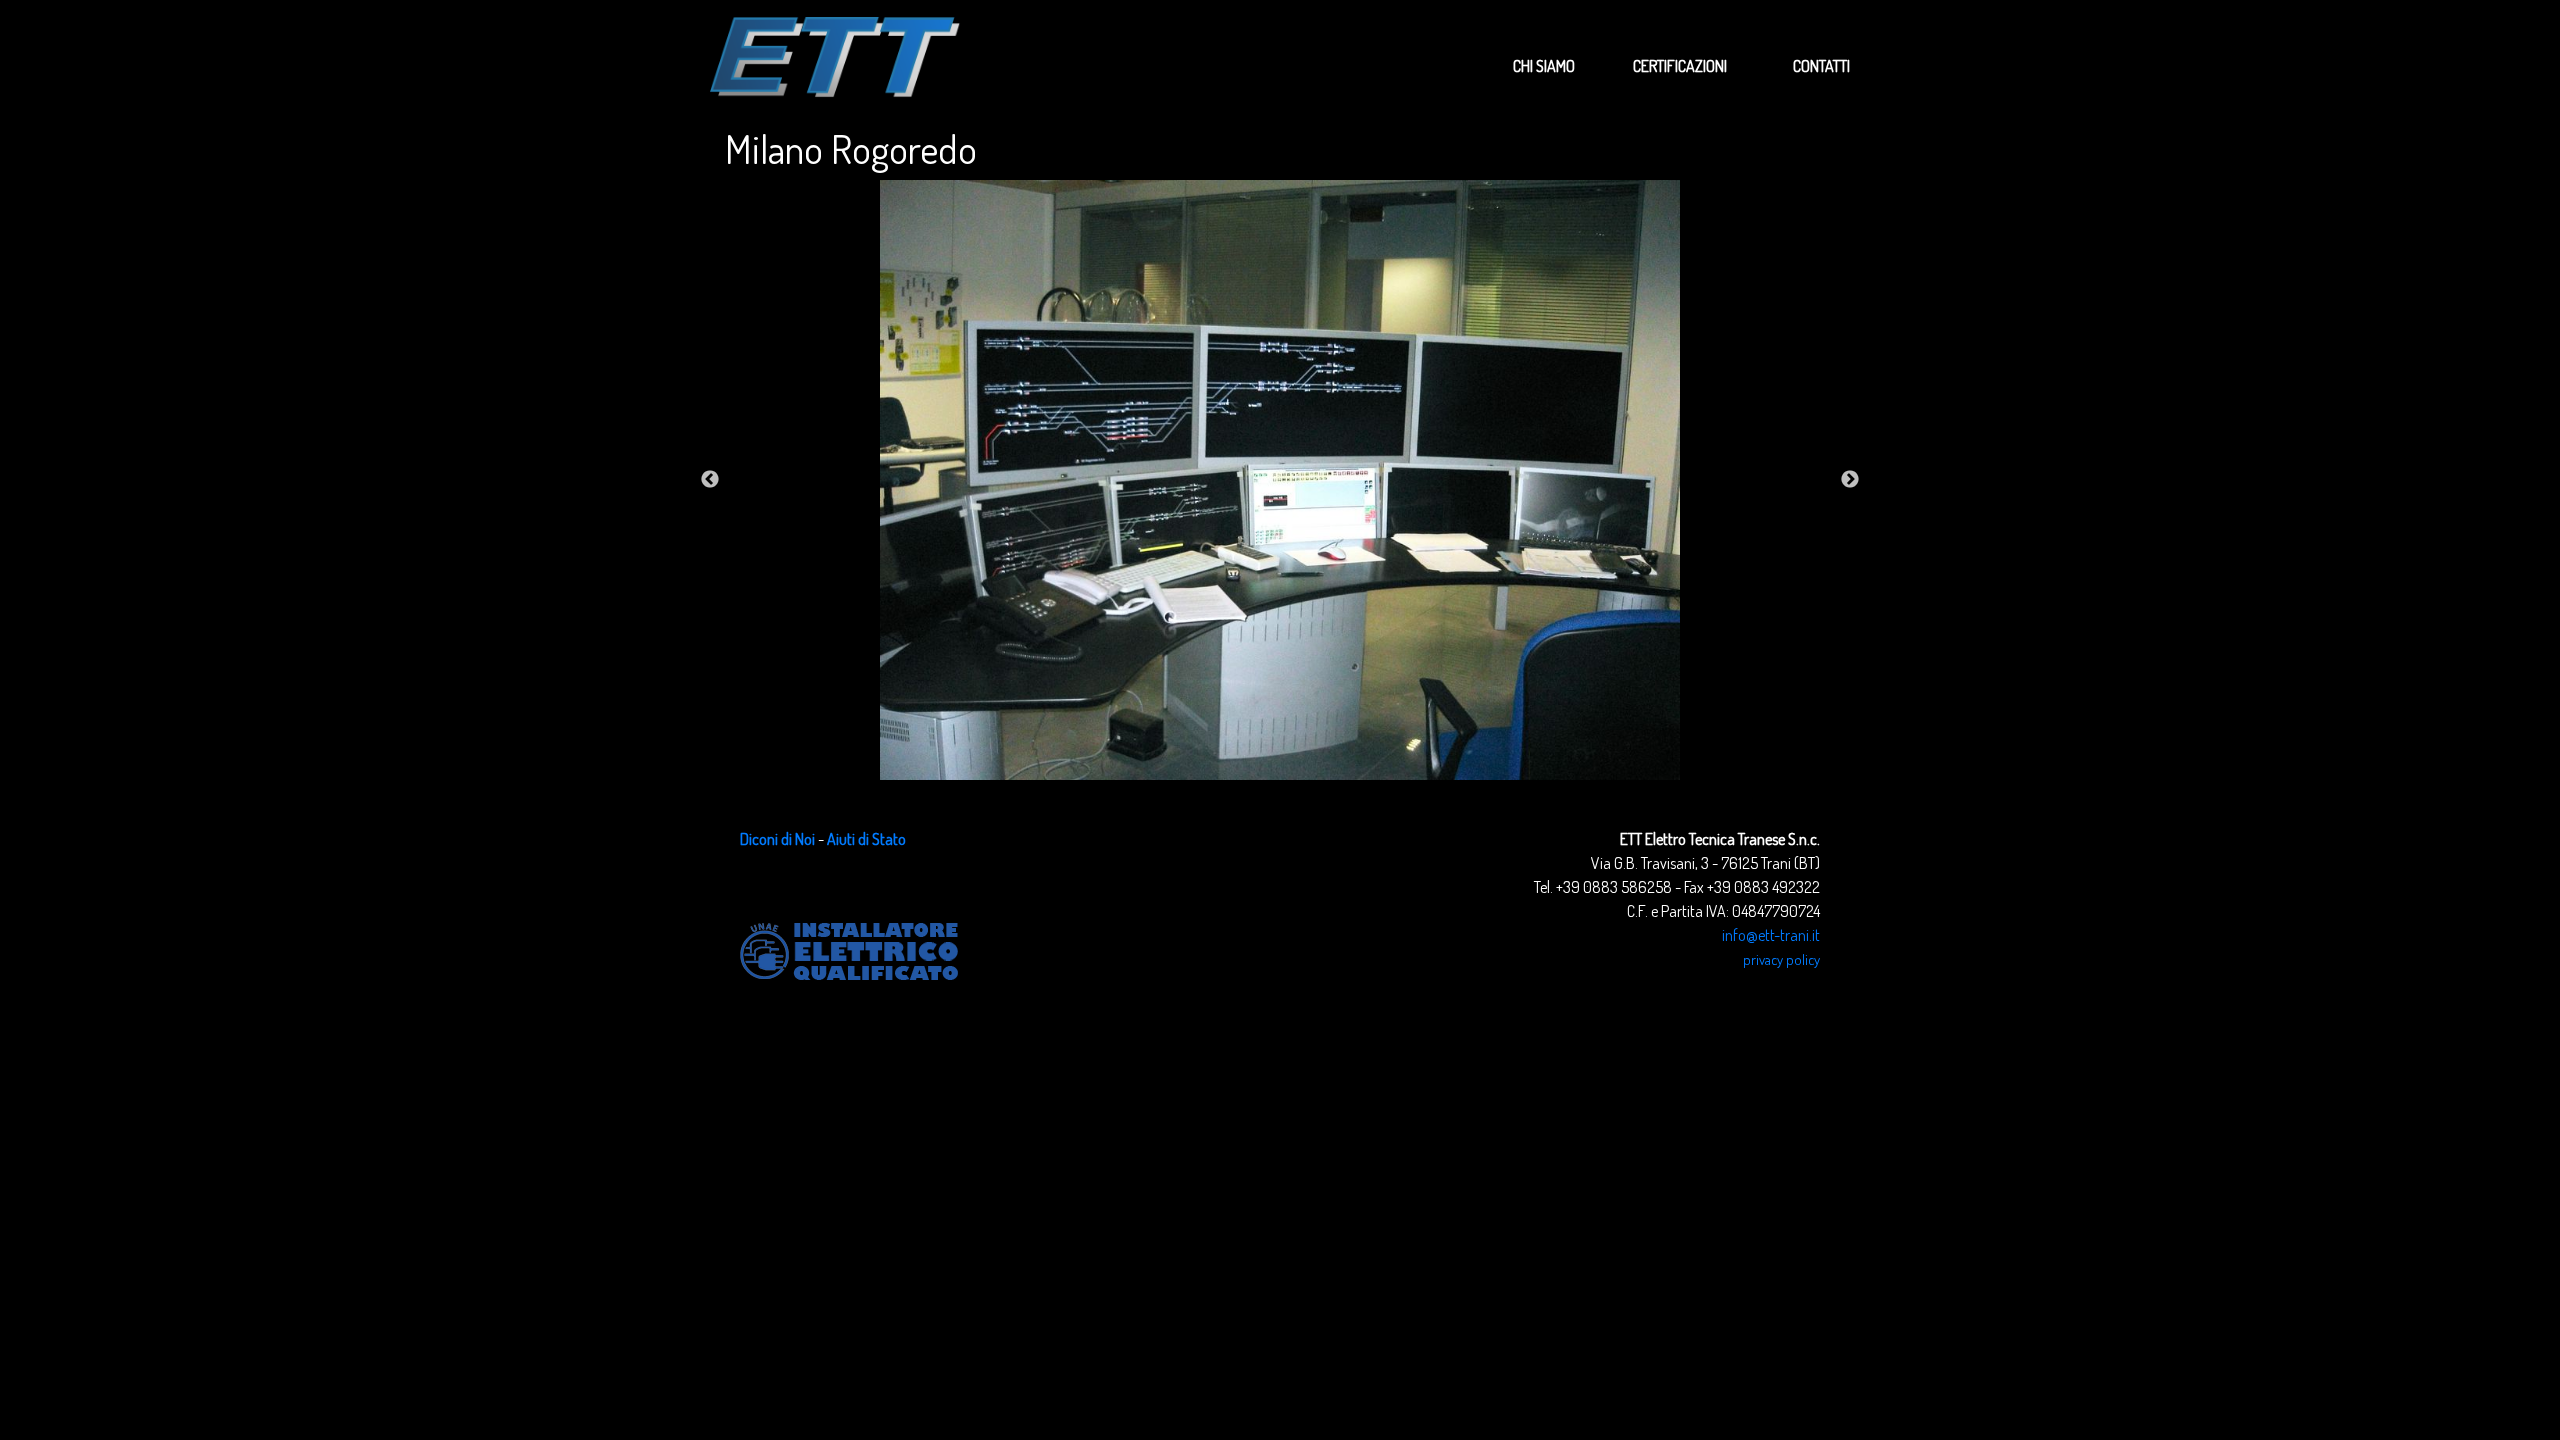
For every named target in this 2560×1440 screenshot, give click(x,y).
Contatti (1821, 66)
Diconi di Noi (777, 839)
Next (1850, 480)
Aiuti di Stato (866, 839)
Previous (710, 480)
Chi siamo (1544, 66)
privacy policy (1781, 959)
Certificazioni (1680, 66)
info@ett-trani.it (1771, 935)
